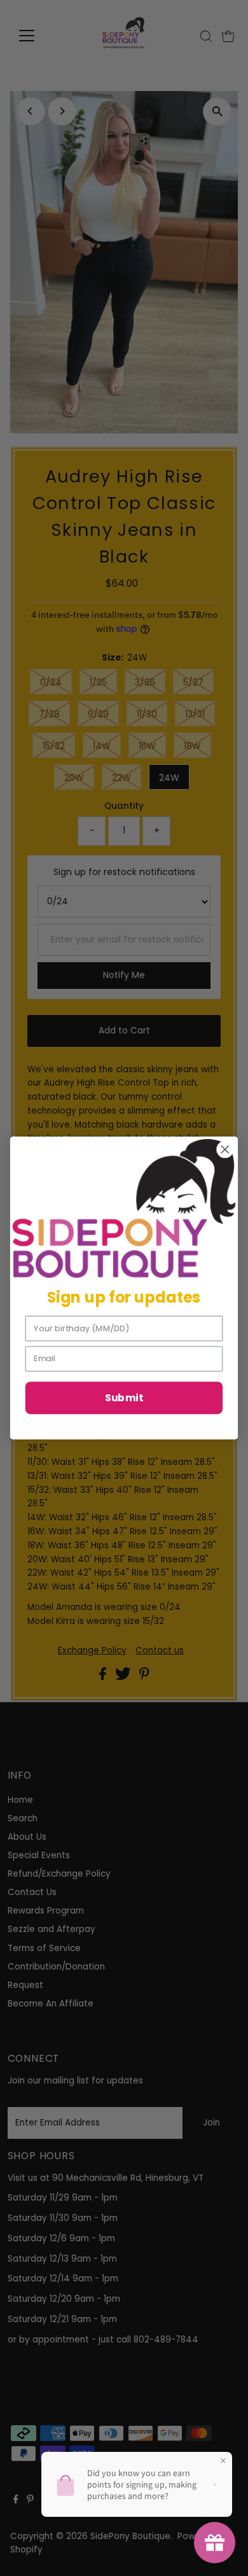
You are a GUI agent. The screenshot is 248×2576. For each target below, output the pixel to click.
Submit (124, 1397)
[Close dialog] (225, 1150)
